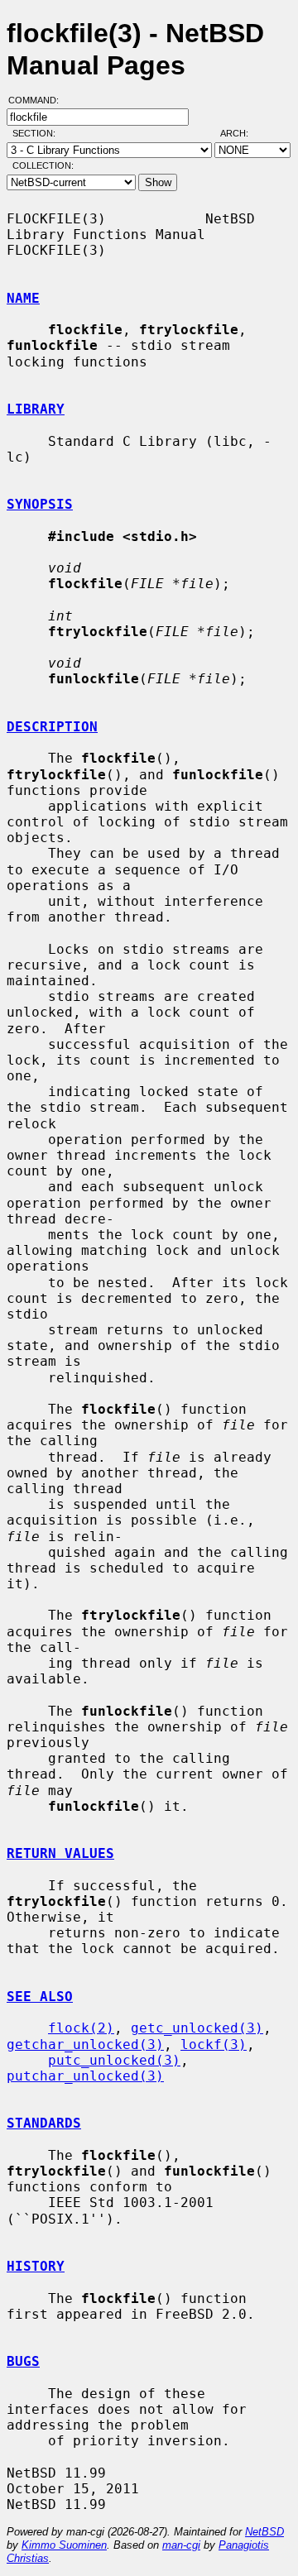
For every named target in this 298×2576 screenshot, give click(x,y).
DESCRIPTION (52, 727)
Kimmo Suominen (64, 2545)
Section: (38, 133)
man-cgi (181, 2545)
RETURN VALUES (60, 1853)
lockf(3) (214, 2045)
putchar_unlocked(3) (85, 2076)
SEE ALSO (40, 1997)
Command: (38, 100)
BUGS (23, 2361)
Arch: (242, 133)
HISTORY (36, 2266)
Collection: (43, 165)
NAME (23, 298)
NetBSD (264, 2532)
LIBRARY (36, 409)
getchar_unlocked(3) (85, 2045)
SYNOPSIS (40, 504)
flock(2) (81, 2028)
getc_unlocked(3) (197, 2028)
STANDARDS (44, 2123)
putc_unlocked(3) (114, 2060)
